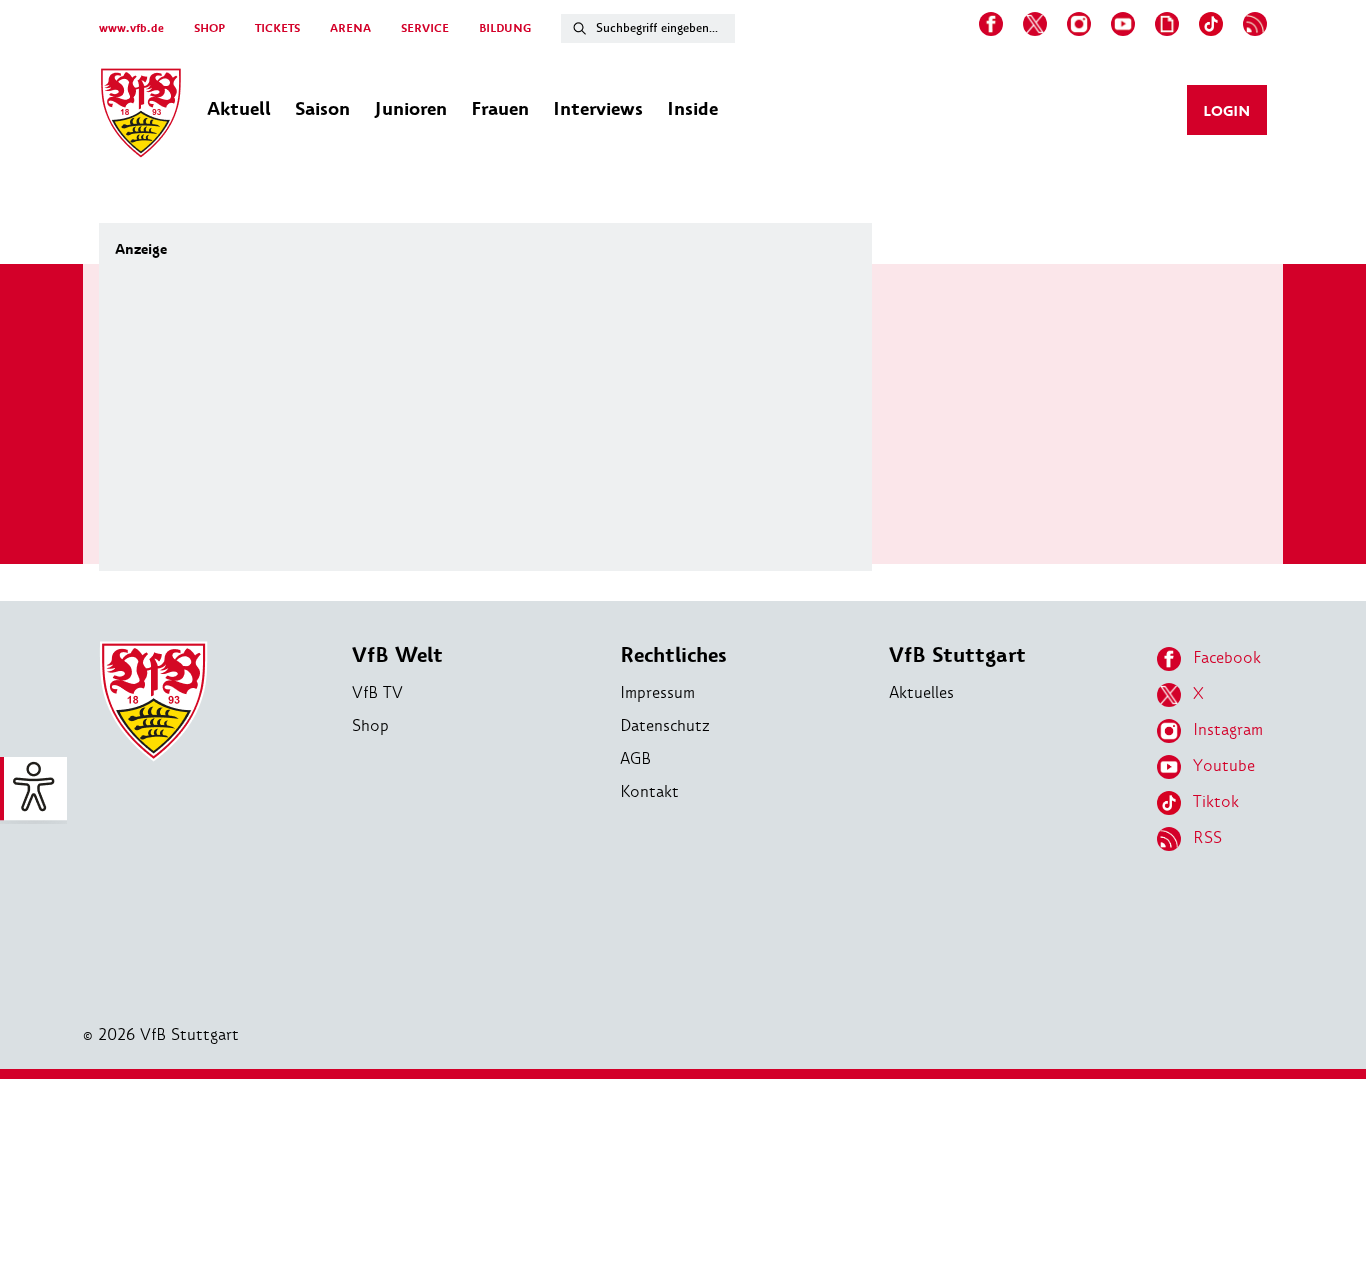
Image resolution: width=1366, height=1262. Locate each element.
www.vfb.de (131, 28)
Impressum (657, 692)
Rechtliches (673, 655)
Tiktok (1216, 801)
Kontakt (649, 791)
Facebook (1227, 657)
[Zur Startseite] (141, 116)
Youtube (1224, 765)
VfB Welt (397, 655)
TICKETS (277, 28)
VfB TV (377, 692)
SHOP (209, 28)
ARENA (350, 28)
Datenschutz (665, 725)
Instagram (1228, 729)
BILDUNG (505, 28)
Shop (370, 725)
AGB (635, 758)
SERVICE (425, 28)
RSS (1207, 837)
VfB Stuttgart (957, 655)
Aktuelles (921, 692)
